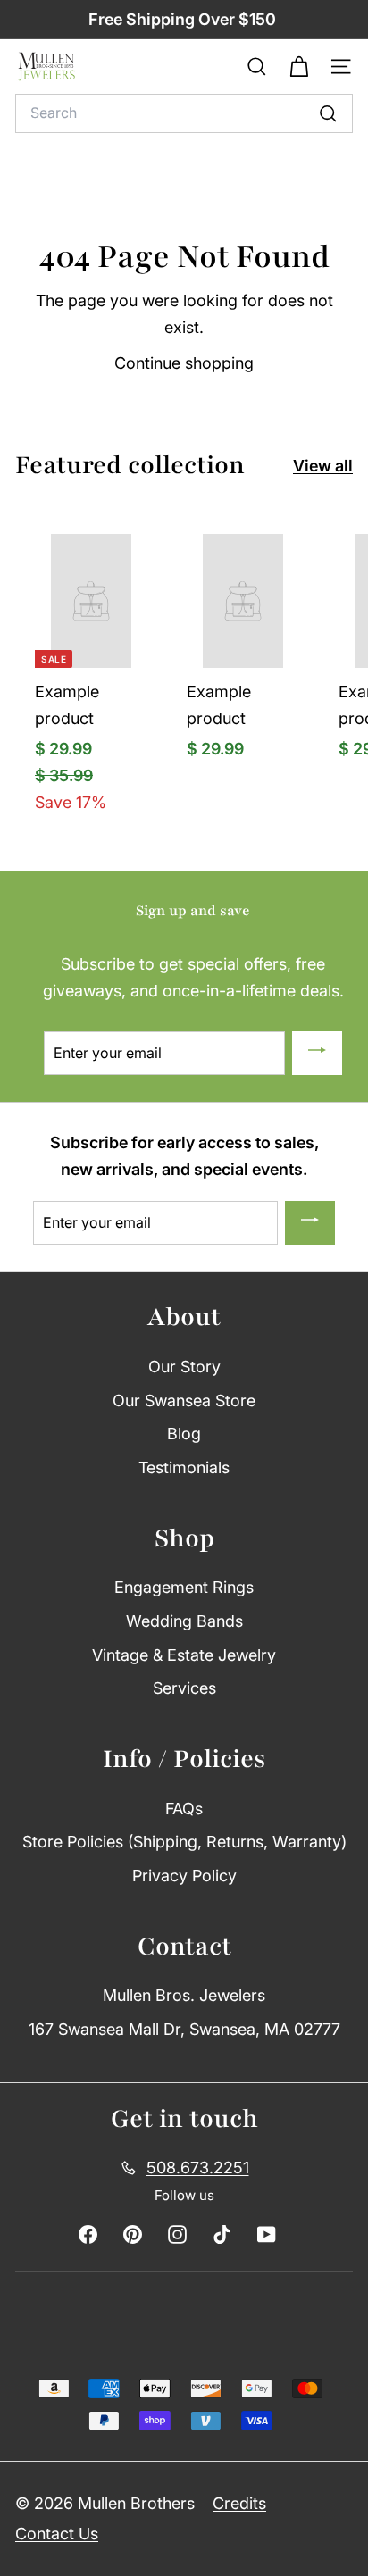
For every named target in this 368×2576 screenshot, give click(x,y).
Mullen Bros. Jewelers (184, 1995)
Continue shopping (184, 363)
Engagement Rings (184, 1587)
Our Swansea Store (184, 1401)
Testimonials (184, 1467)
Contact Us (57, 2534)
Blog (184, 1434)
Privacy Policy (184, 1876)
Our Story (184, 1367)
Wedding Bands (184, 1621)
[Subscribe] (317, 1054)
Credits (239, 2503)
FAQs (184, 1809)
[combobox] (184, 113)
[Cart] (299, 67)
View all (323, 466)
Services (184, 1688)
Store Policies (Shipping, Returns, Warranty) (184, 1842)
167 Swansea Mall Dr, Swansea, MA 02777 (184, 2029)
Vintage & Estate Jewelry (184, 1655)
